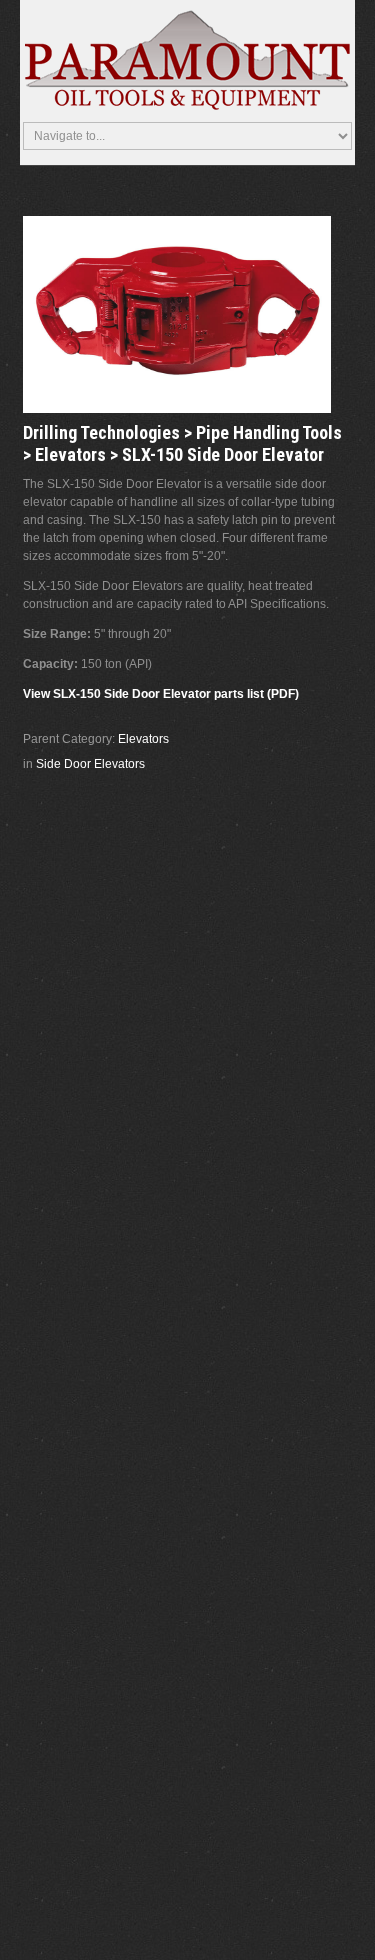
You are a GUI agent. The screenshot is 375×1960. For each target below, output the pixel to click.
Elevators (143, 739)
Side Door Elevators (90, 764)
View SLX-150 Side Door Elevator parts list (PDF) (161, 694)
